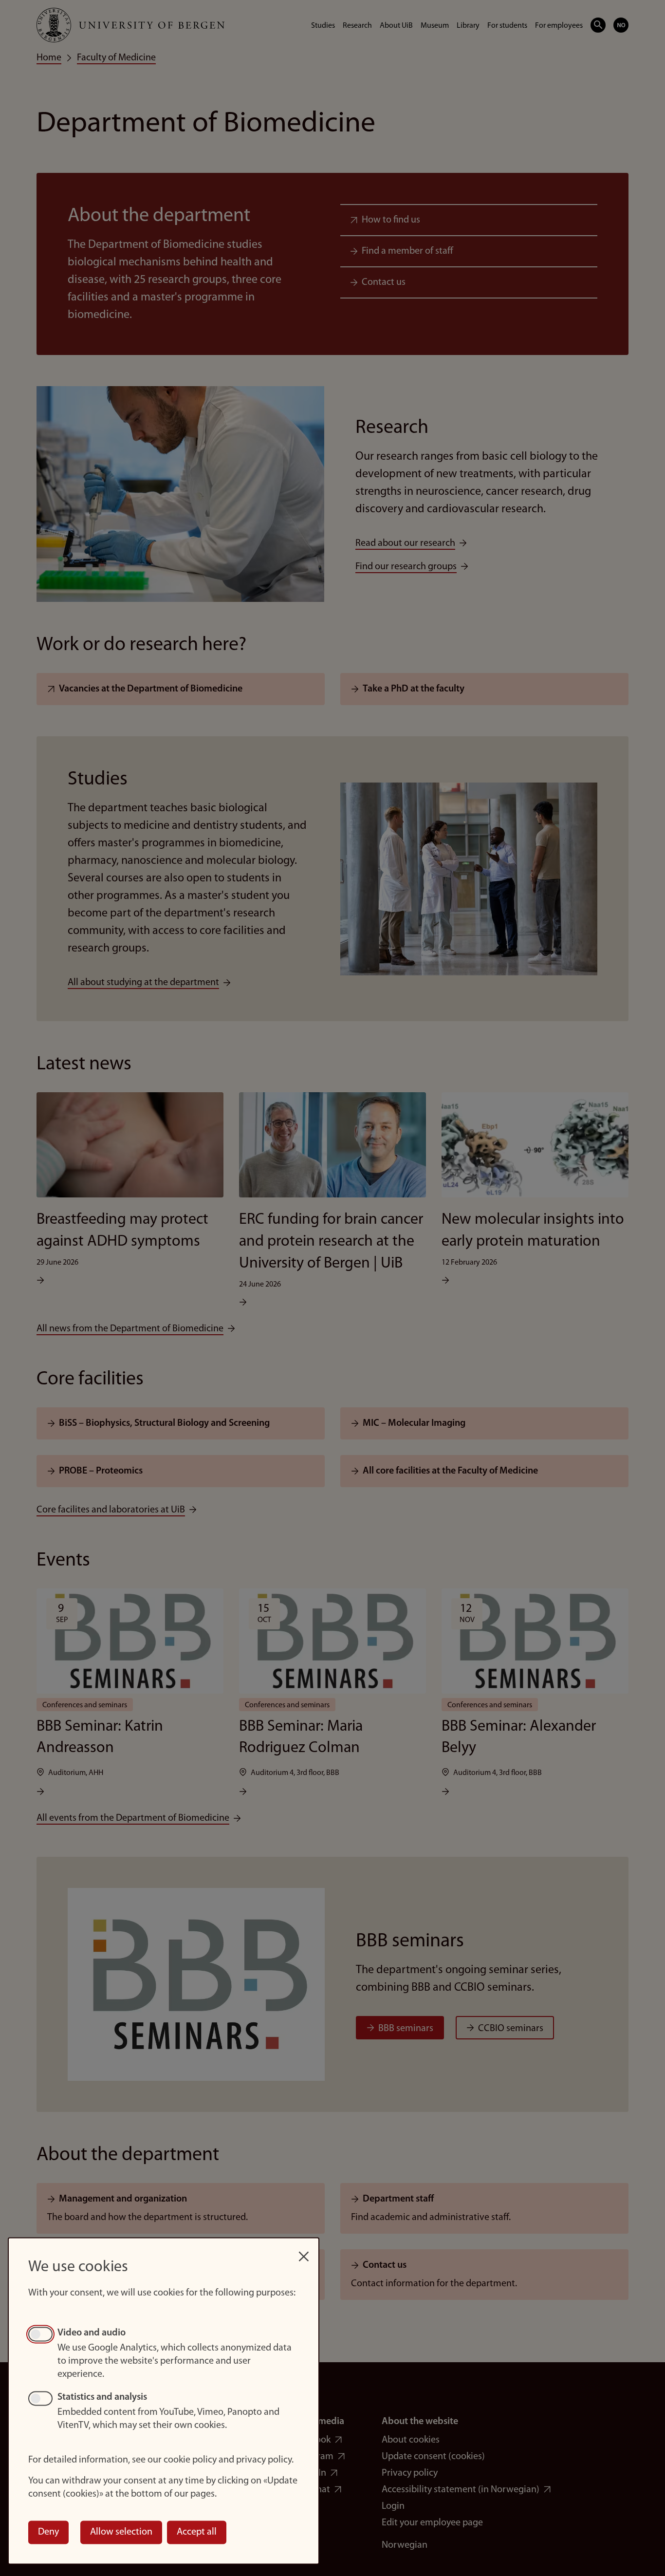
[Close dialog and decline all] (304, 2251)
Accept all (197, 2532)
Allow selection (121, 2532)
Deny (48, 2532)
